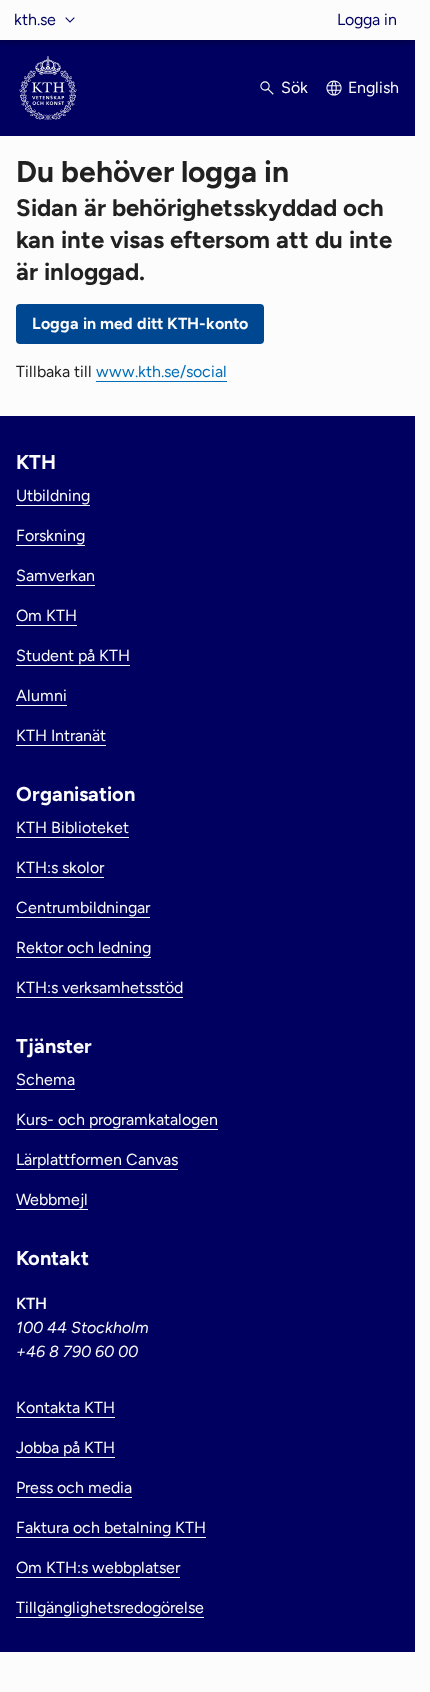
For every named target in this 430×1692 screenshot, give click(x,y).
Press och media (74, 1487)
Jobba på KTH (65, 1447)
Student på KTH (73, 655)
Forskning (50, 535)
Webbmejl (52, 1199)
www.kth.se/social (161, 371)
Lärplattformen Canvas (97, 1159)
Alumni (41, 695)
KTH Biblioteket (72, 827)
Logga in (367, 19)
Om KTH (46, 615)
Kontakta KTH (65, 1407)
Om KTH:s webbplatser (98, 1567)
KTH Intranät (61, 735)
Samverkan (55, 575)
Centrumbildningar (83, 907)
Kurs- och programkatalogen (117, 1119)
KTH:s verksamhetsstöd (99, 987)
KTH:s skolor (60, 867)
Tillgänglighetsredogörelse (110, 1607)
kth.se (35, 19)
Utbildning (53, 495)
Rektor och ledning (83, 947)
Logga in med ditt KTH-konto (140, 323)
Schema (45, 1079)
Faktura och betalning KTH (111, 1527)
